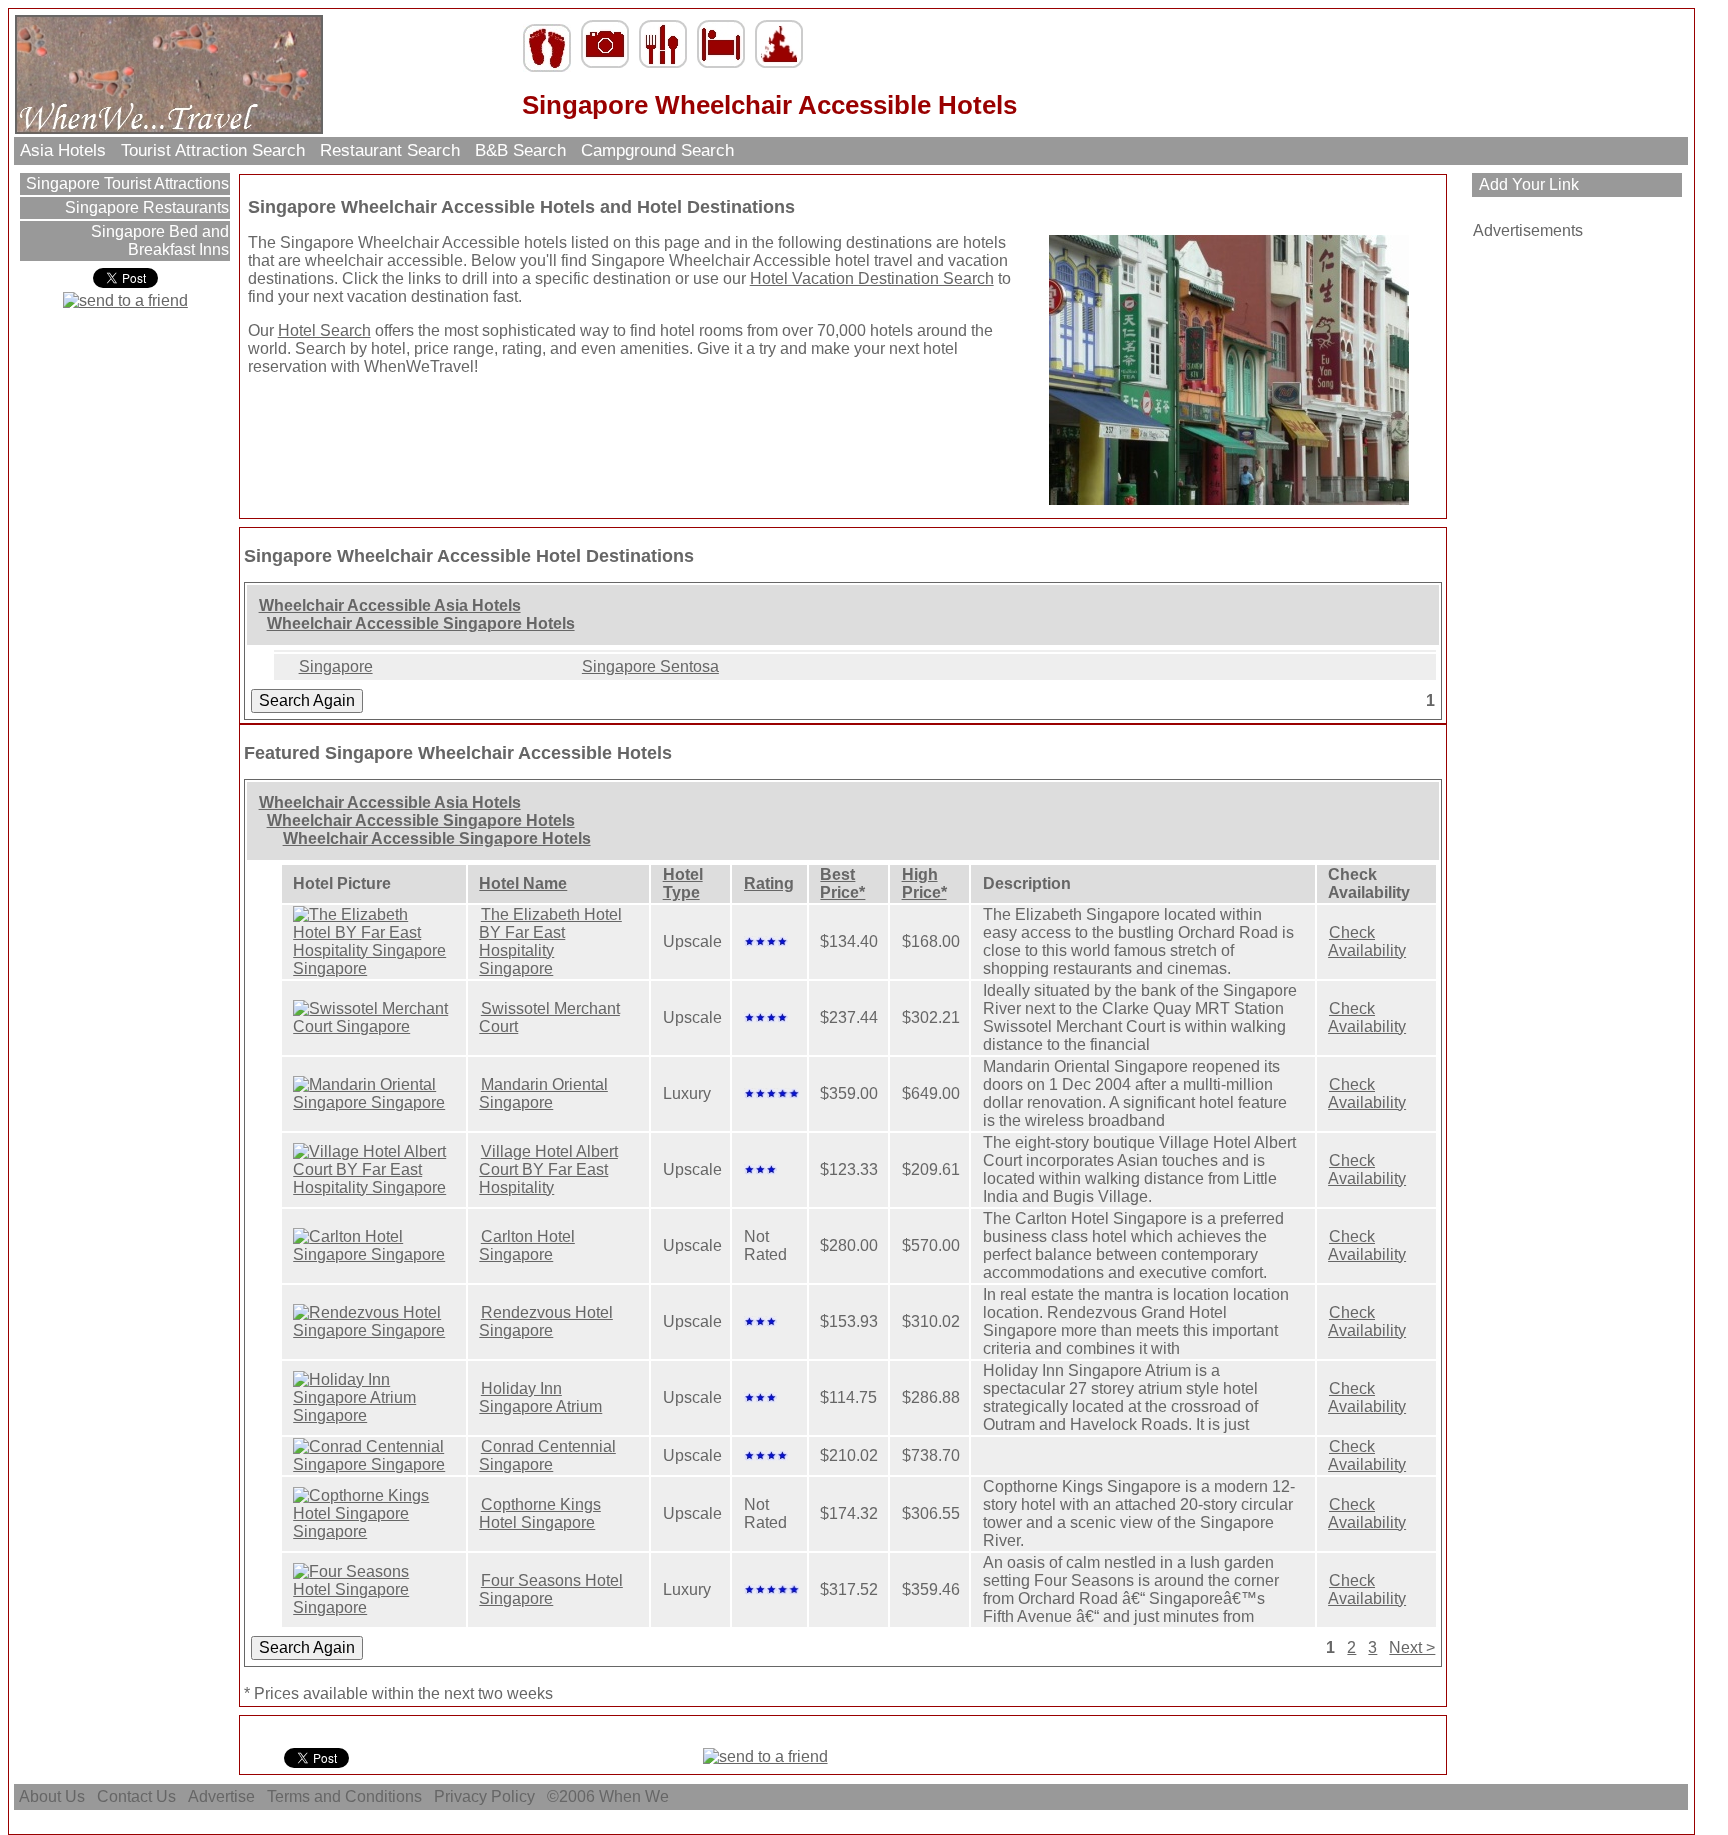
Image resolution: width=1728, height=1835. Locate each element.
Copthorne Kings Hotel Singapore (540, 1513)
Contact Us (136, 1796)
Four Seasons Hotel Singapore (551, 1589)
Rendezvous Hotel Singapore (546, 1321)
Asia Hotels (63, 150)
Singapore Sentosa (650, 666)
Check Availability (1367, 941)
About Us (52, 1796)
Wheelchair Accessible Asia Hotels (390, 605)
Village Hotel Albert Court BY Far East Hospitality (548, 1169)
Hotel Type (683, 883)
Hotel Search (324, 330)
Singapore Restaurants (145, 207)
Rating (769, 883)
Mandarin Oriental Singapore (543, 1093)
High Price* (924, 883)
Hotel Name (523, 883)
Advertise (221, 1796)
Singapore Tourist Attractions (125, 183)
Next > (1412, 1647)
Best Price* (842, 883)
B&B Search (520, 150)
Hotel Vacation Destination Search (872, 278)
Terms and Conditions (344, 1796)
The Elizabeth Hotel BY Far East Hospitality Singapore (550, 941)
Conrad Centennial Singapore (547, 1455)
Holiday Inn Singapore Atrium (540, 1397)
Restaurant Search (390, 150)
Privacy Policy (484, 1796)
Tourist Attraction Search (213, 150)
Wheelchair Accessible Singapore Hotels (421, 623)
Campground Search (657, 150)
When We (636, 1796)
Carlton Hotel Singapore (527, 1245)
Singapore (336, 666)
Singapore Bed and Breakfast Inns (158, 240)
